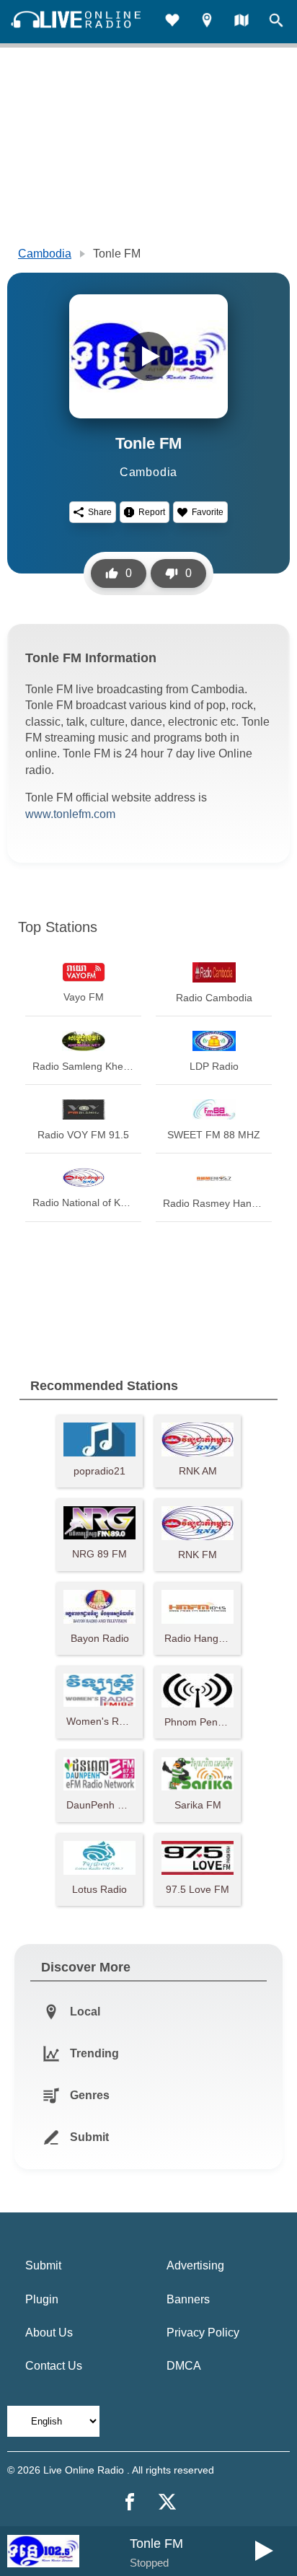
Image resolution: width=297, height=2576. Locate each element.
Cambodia (45, 254)
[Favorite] (172, 22)
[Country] (241, 22)
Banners (188, 2299)
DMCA (184, 2366)
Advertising (195, 2265)
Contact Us (54, 2366)
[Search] (276, 22)
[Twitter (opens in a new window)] (167, 2502)
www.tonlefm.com (70, 814)
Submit (43, 2265)
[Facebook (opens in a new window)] (130, 2502)
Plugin (42, 2299)
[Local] (207, 22)
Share (100, 512)
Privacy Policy (203, 2333)
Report (152, 512)
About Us (49, 2333)
